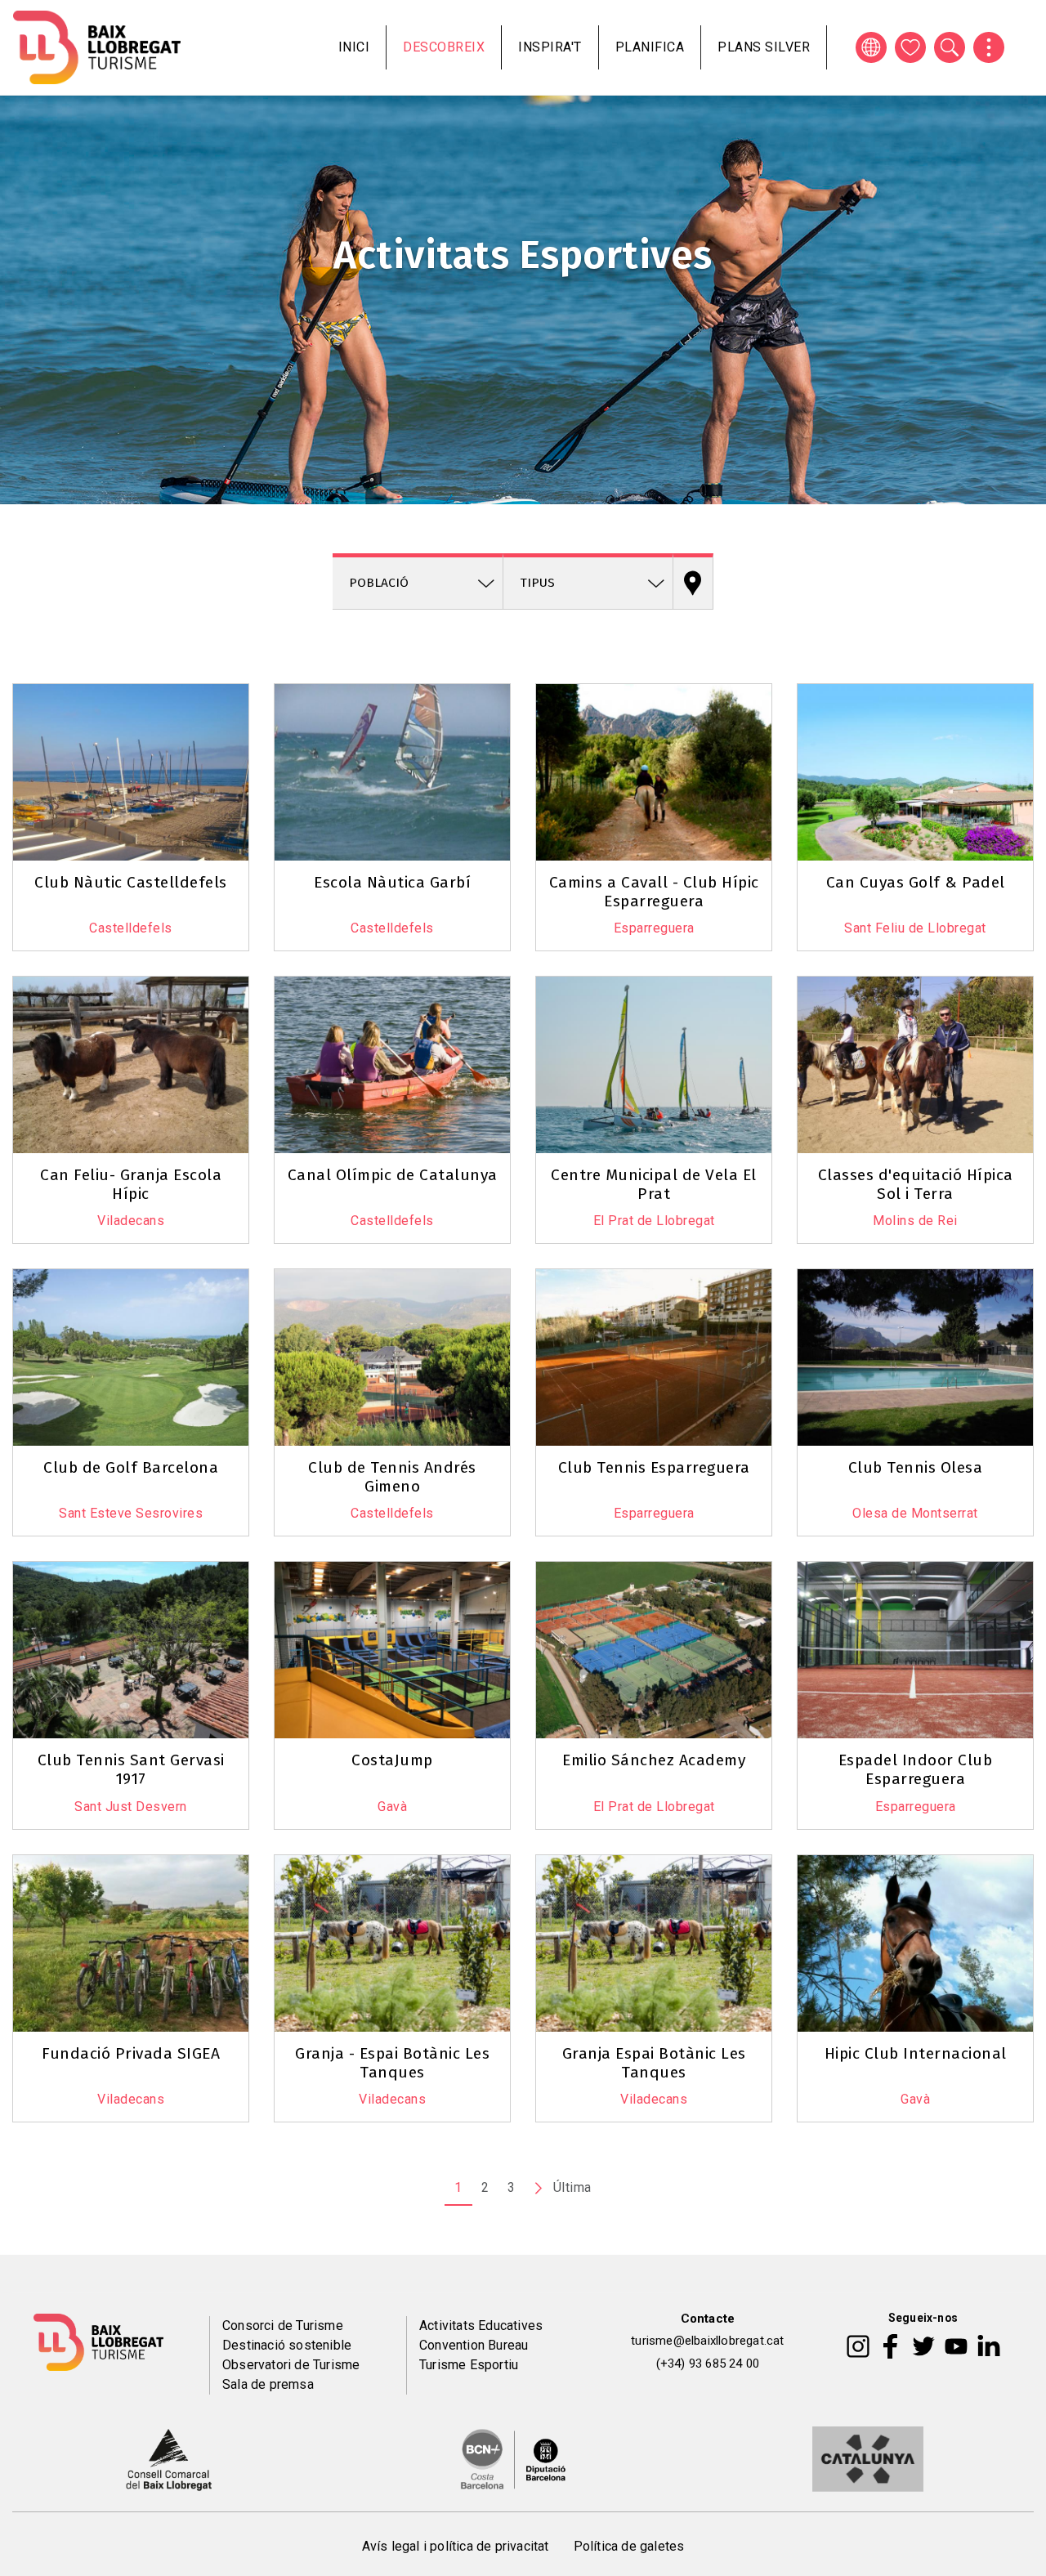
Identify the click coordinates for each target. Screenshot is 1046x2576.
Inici (354, 47)
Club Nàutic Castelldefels (131, 882)
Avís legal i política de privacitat (456, 2546)
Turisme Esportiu (469, 2365)
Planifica (650, 47)
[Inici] (97, 47)
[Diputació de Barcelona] (513, 2457)
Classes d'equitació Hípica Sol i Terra (916, 1184)
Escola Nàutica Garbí (392, 882)
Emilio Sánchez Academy (654, 1760)
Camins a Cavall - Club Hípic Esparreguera (654, 892)
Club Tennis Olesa (916, 1467)
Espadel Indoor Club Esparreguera (916, 1769)
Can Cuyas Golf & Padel (916, 882)
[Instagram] (858, 2346)
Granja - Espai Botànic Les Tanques (392, 2063)
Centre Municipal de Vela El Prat (654, 1184)
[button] (34, 681)
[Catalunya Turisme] (868, 2457)
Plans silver (764, 47)
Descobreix (444, 47)
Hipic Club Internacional (916, 2053)
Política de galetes (629, 2546)
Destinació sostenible (287, 2345)
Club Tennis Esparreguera (654, 1467)
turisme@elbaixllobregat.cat (707, 2341)
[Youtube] (956, 2346)
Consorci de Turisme (283, 2326)
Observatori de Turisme (291, 2365)
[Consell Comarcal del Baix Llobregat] (169, 2457)
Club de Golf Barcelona (131, 1467)
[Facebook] (890, 2346)
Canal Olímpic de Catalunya (393, 1175)
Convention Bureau (474, 2345)
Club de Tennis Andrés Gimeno (392, 1477)
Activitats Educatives (481, 2326)
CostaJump (392, 1760)
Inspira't (550, 47)
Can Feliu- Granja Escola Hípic (131, 1184)
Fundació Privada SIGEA (131, 2053)
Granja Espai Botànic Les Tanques (654, 2063)
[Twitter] (923, 2346)
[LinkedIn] (989, 2346)
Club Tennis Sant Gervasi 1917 (131, 1769)
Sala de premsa (268, 2384)
